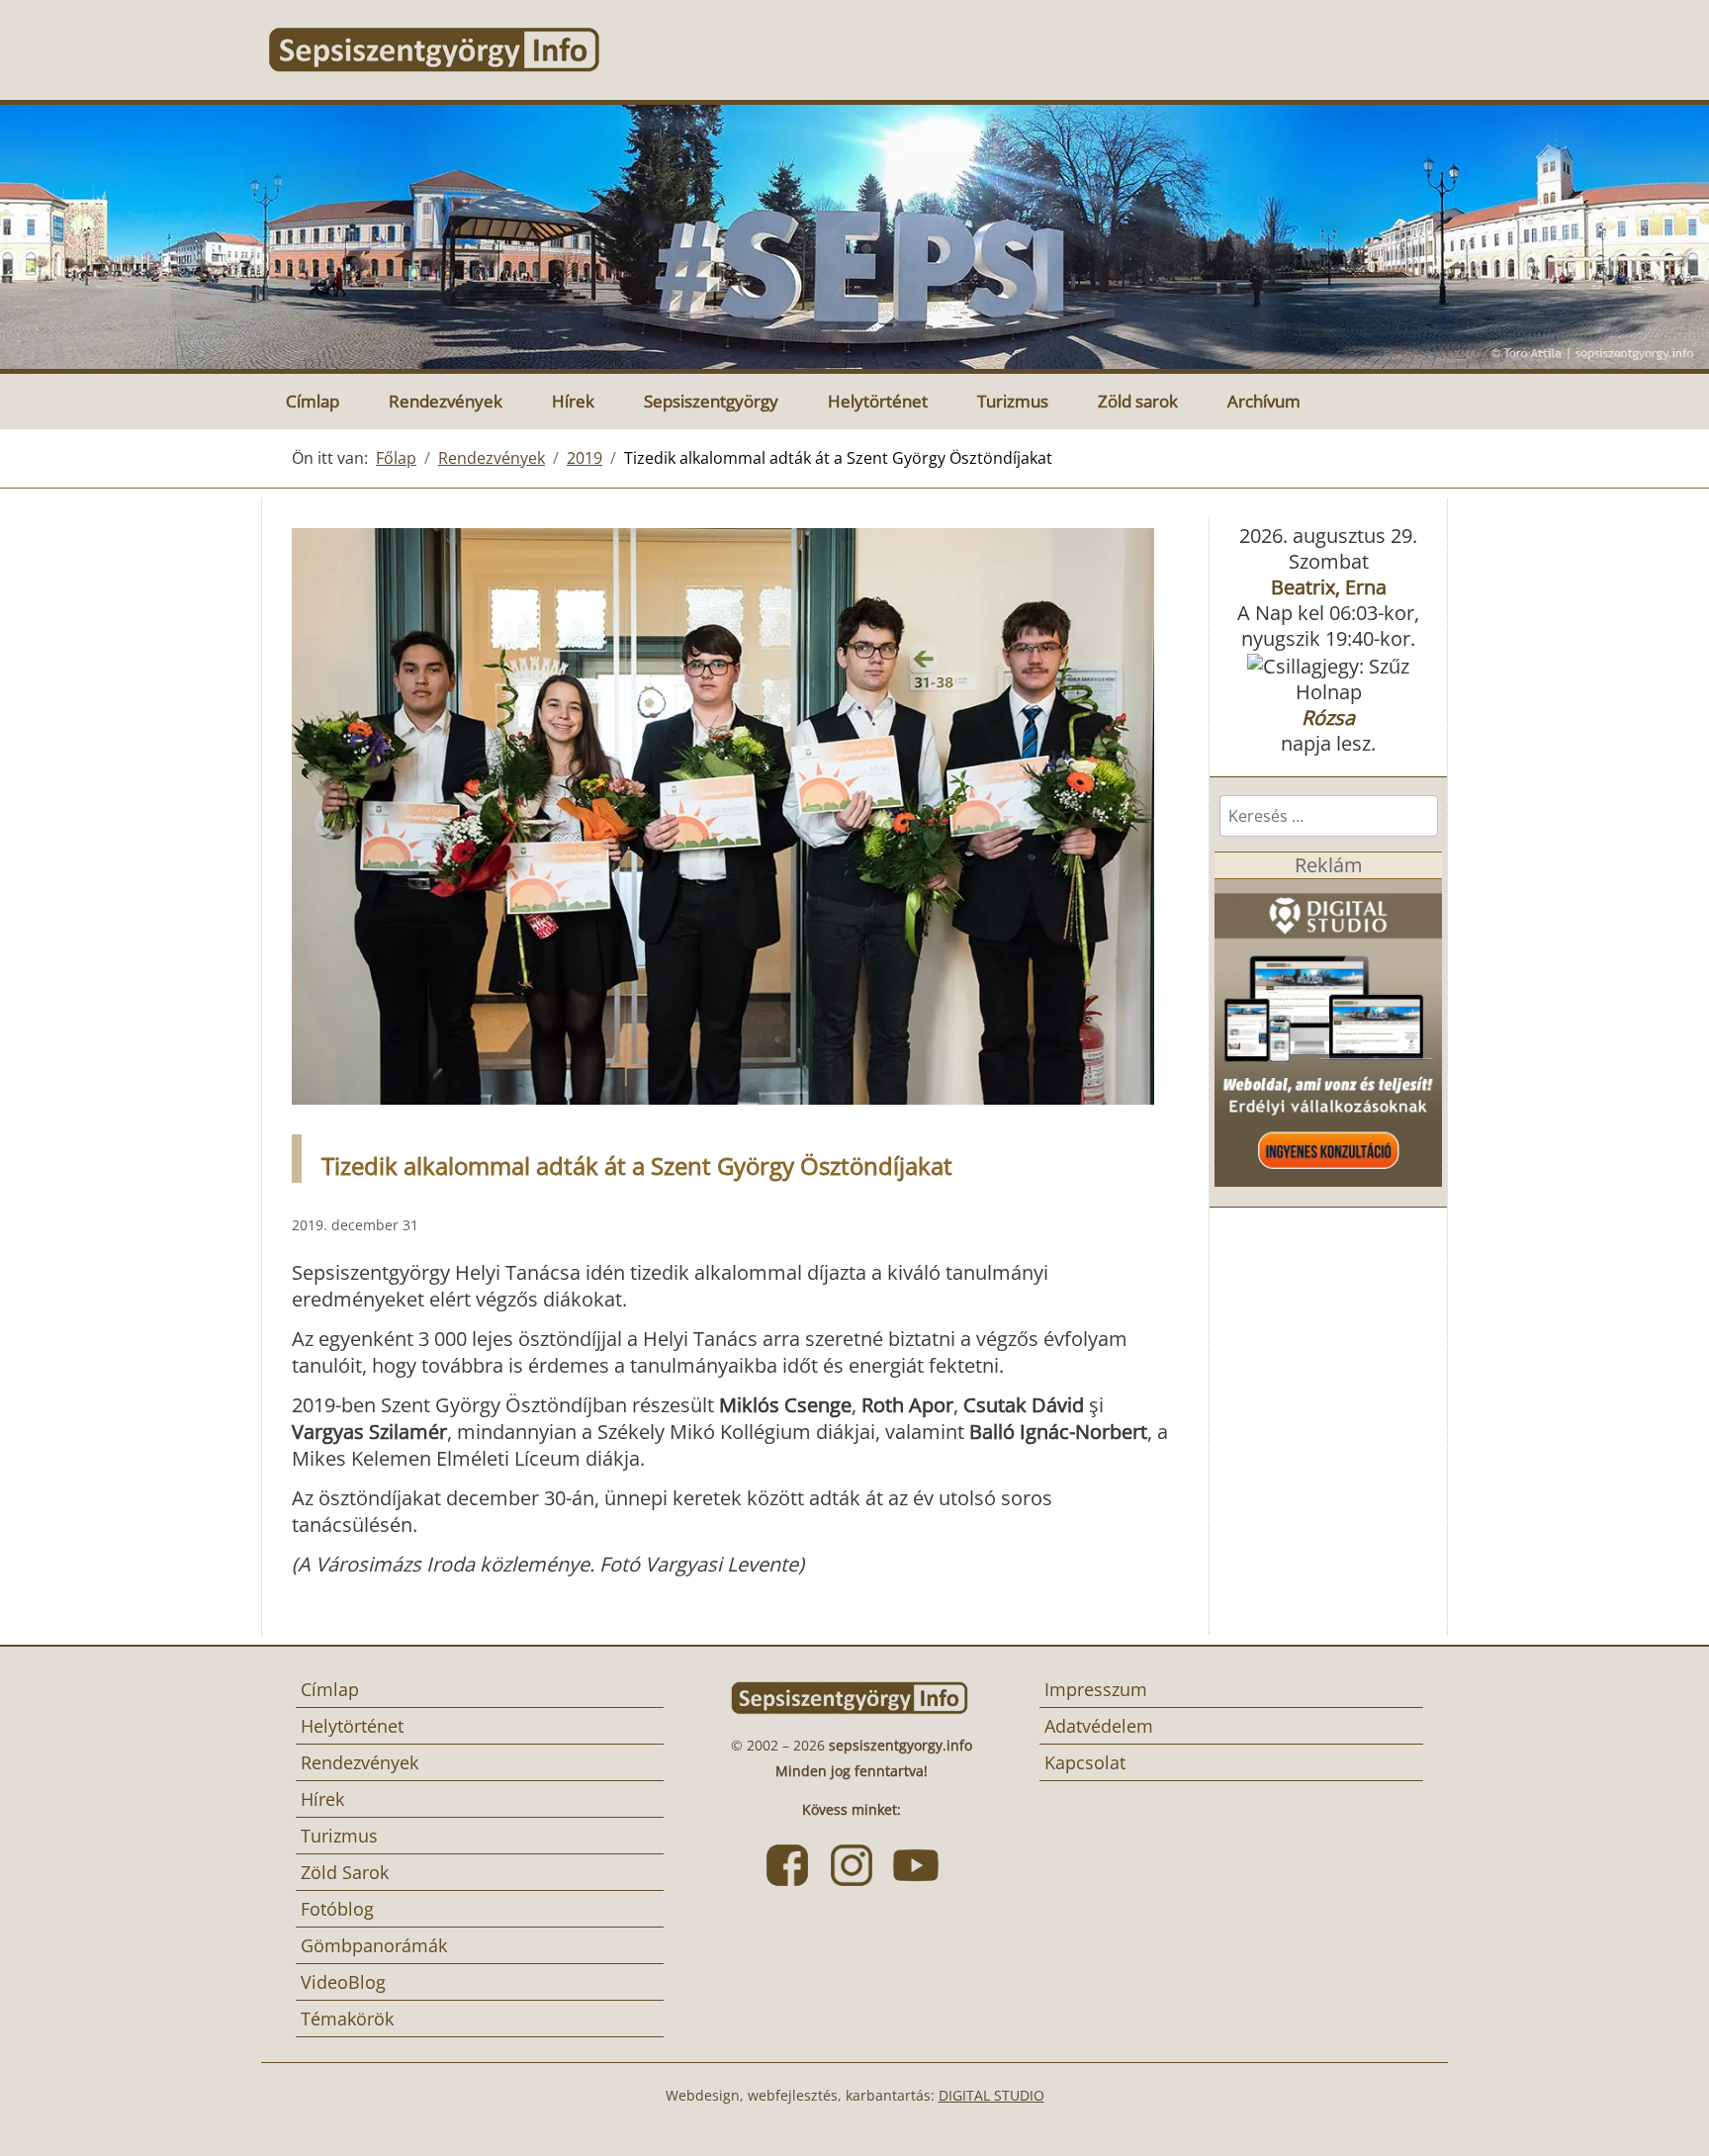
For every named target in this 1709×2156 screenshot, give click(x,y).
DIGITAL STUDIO (991, 2095)
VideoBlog (343, 1982)
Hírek (573, 401)
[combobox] (1329, 816)
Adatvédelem (1099, 1726)
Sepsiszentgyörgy (711, 401)
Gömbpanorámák (374, 1945)
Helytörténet (878, 401)
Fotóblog (337, 1909)
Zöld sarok (1138, 401)
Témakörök (347, 2019)
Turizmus (1013, 401)
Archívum (1264, 401)
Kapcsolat (1085, 1762)
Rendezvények (446, 401)
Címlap (313, 401)
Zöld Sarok (345, 1872)
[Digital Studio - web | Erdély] (1328, 1031)
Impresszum (1096, 1689)
